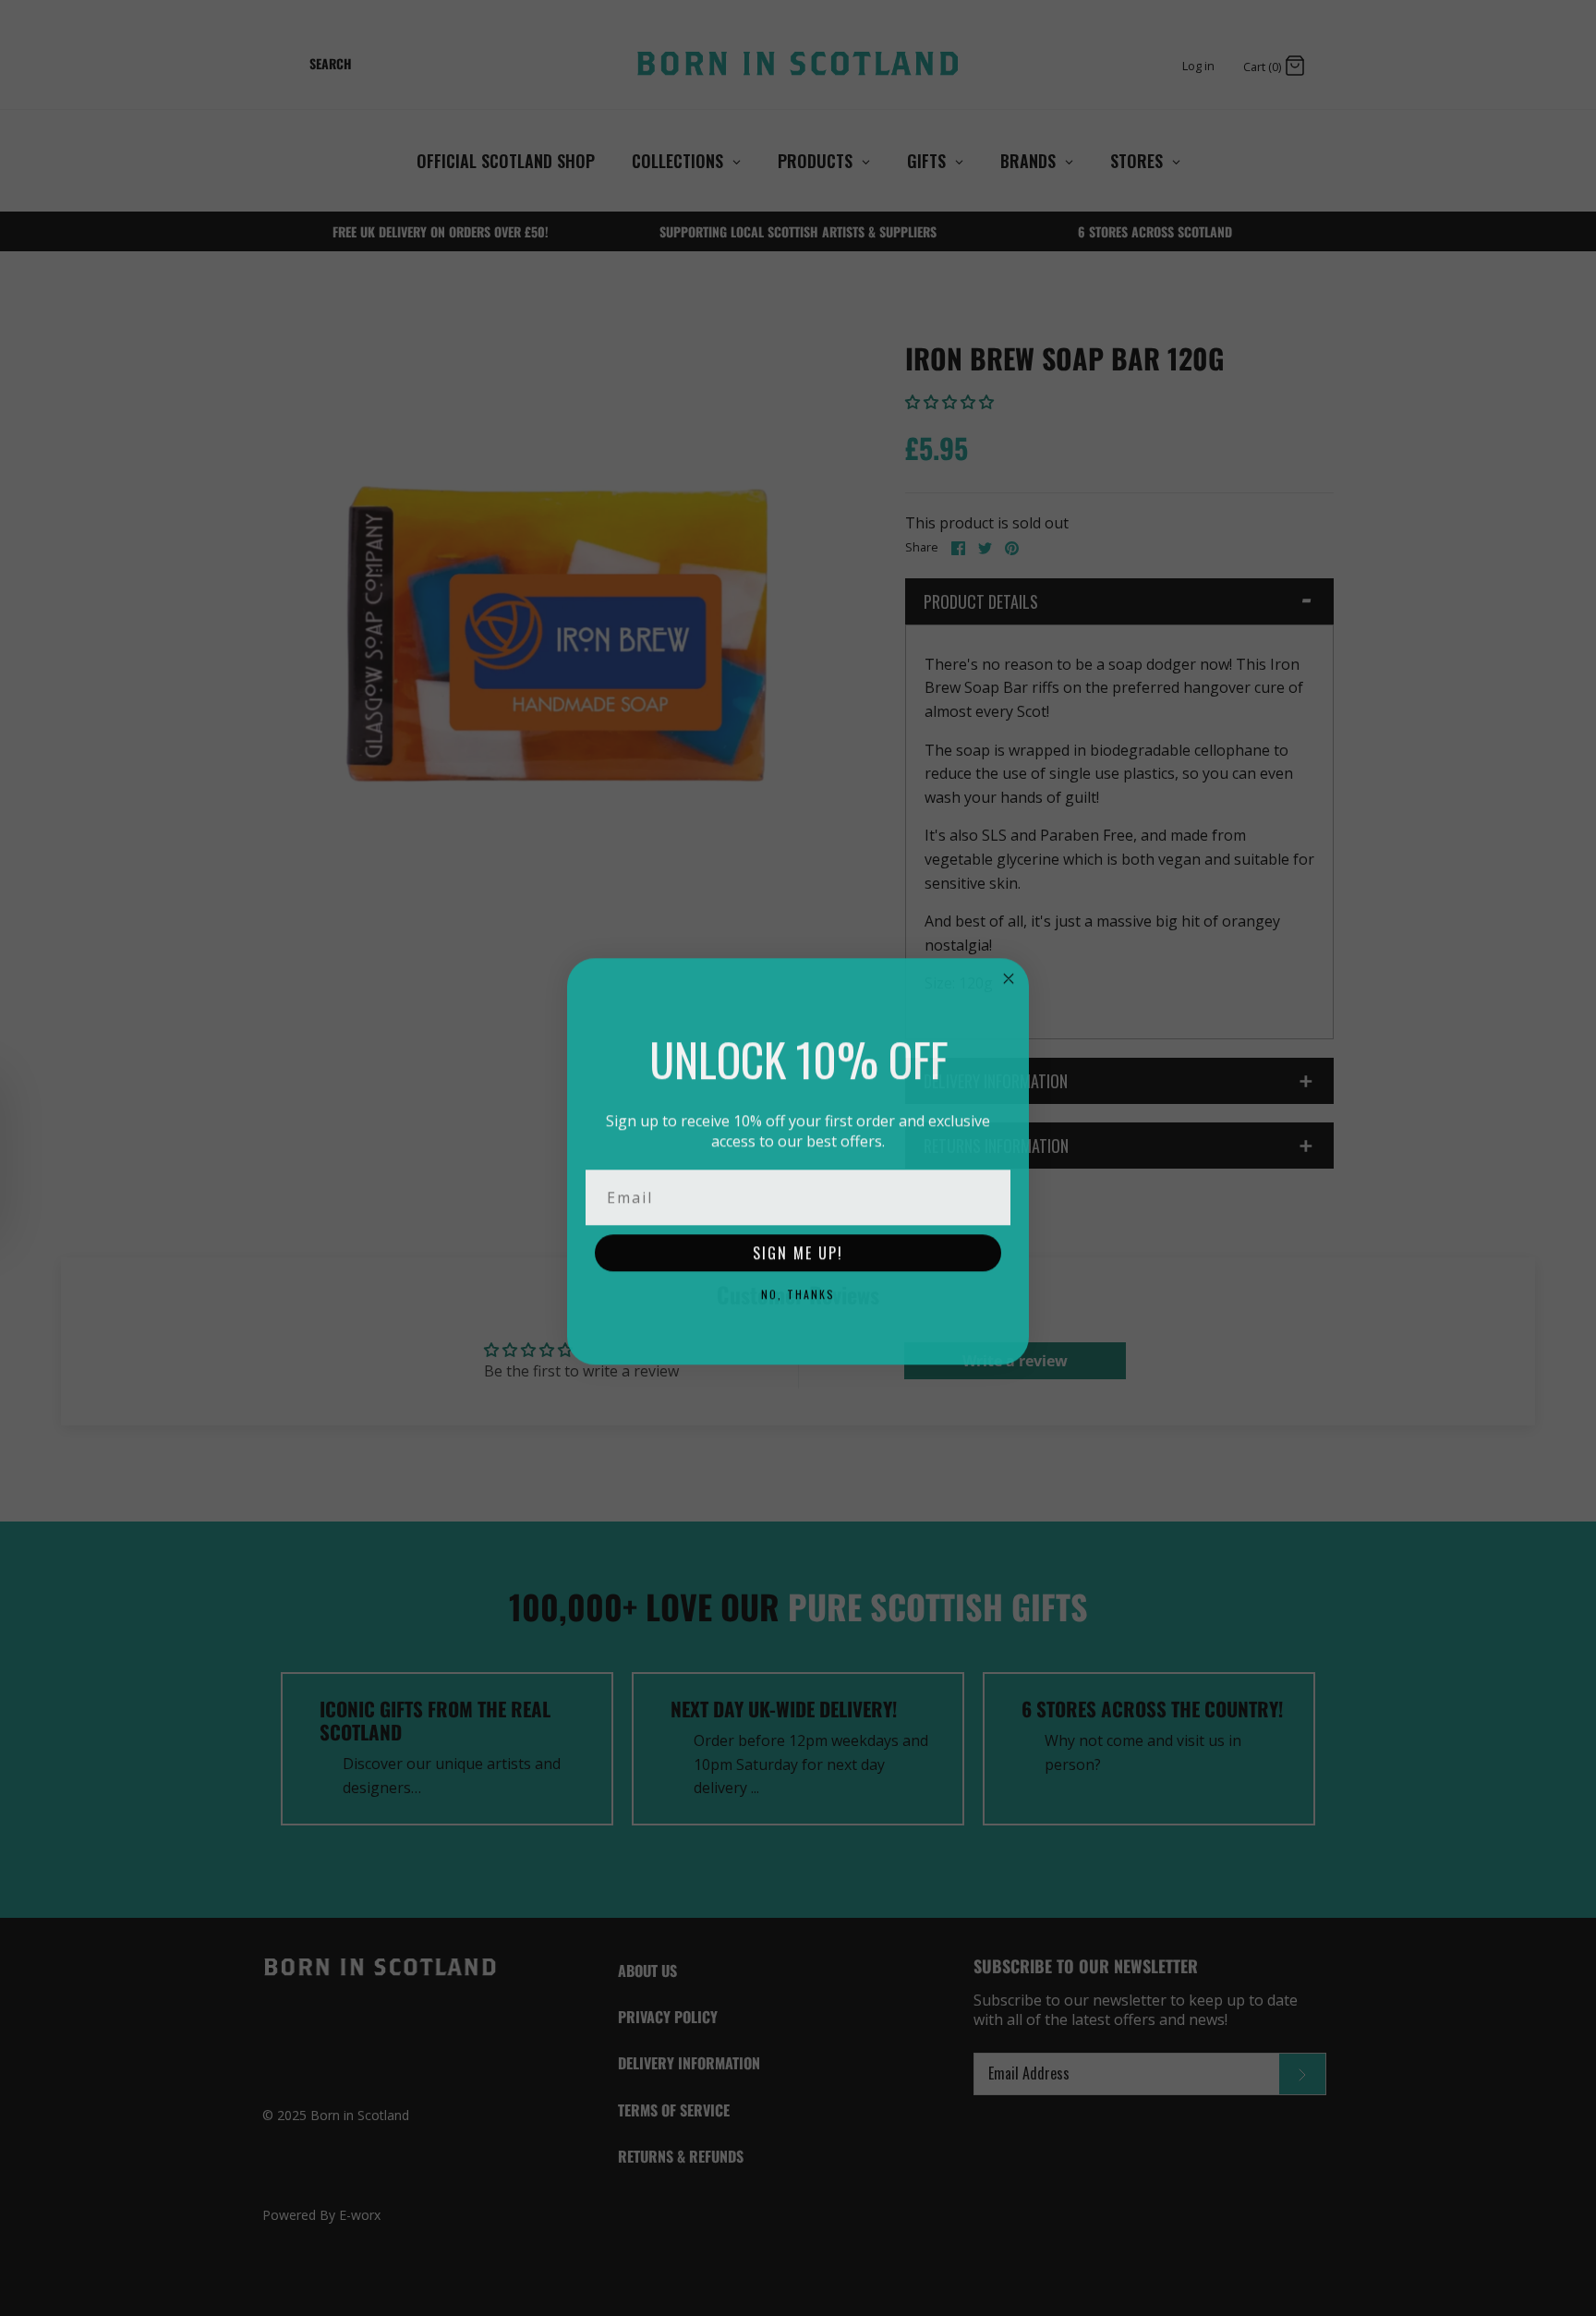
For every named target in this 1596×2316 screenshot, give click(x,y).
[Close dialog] (1009, 976)
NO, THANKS (798, 1291)
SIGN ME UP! (798, 1250)
